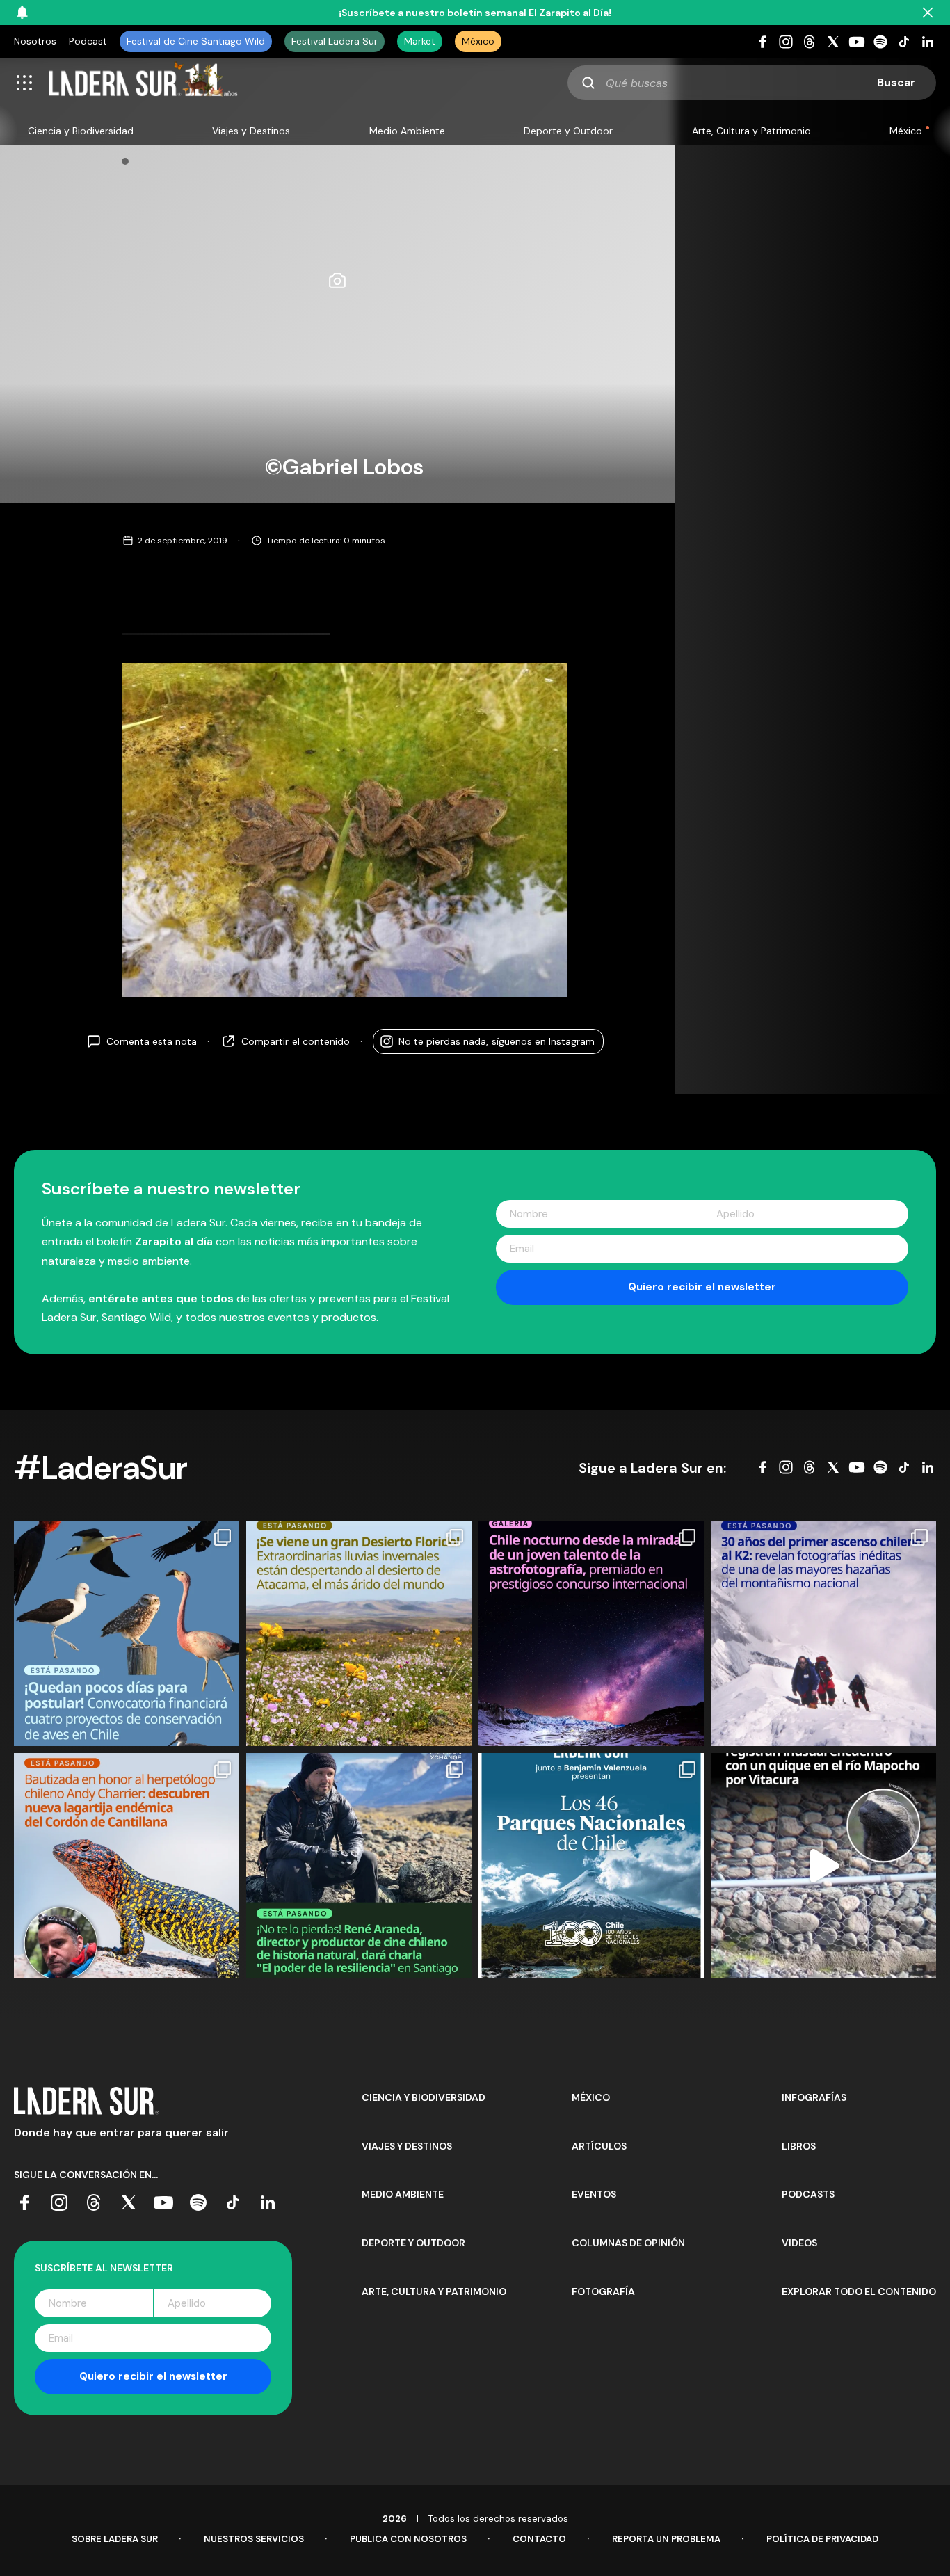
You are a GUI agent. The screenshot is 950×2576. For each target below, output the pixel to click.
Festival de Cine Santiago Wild (196, 41)
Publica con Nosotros (408, 2539)
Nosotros (35, 41)
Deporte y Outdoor (568, 131)
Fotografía (603, 2291)
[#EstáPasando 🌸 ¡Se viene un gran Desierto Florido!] (359, 1633)
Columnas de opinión (628, 2243)
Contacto (539, 2539)
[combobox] (752, 83)
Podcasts (808, 2194)
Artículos (599, 2146)
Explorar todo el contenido (859, 2291)
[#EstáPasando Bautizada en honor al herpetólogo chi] (127, 1866)
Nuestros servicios (254, 2539)
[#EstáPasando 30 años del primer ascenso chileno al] (823, 1633)
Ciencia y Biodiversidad (81, 131)
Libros (799, 2146)
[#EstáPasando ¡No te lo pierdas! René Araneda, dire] (359, 1866)
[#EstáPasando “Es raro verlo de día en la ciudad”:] (823, 1866)
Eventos (594, 2194)
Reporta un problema (666, 2539)
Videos (799, 2243)
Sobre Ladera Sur (115, 2539)
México (478, 41)
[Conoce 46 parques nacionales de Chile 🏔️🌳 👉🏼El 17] (591, 1866)
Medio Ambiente (407, 131)
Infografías (814, 2097)
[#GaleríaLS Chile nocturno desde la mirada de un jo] (591, 1633)
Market (420, 41)
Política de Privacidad (822, 2539)
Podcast (88, 41)
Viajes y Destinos (251, 131)
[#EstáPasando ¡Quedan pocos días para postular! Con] (127, 1633)
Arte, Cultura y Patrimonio (751, 131)
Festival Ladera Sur (335, 41)
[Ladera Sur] (143, 83)
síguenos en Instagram (497, 1041)
